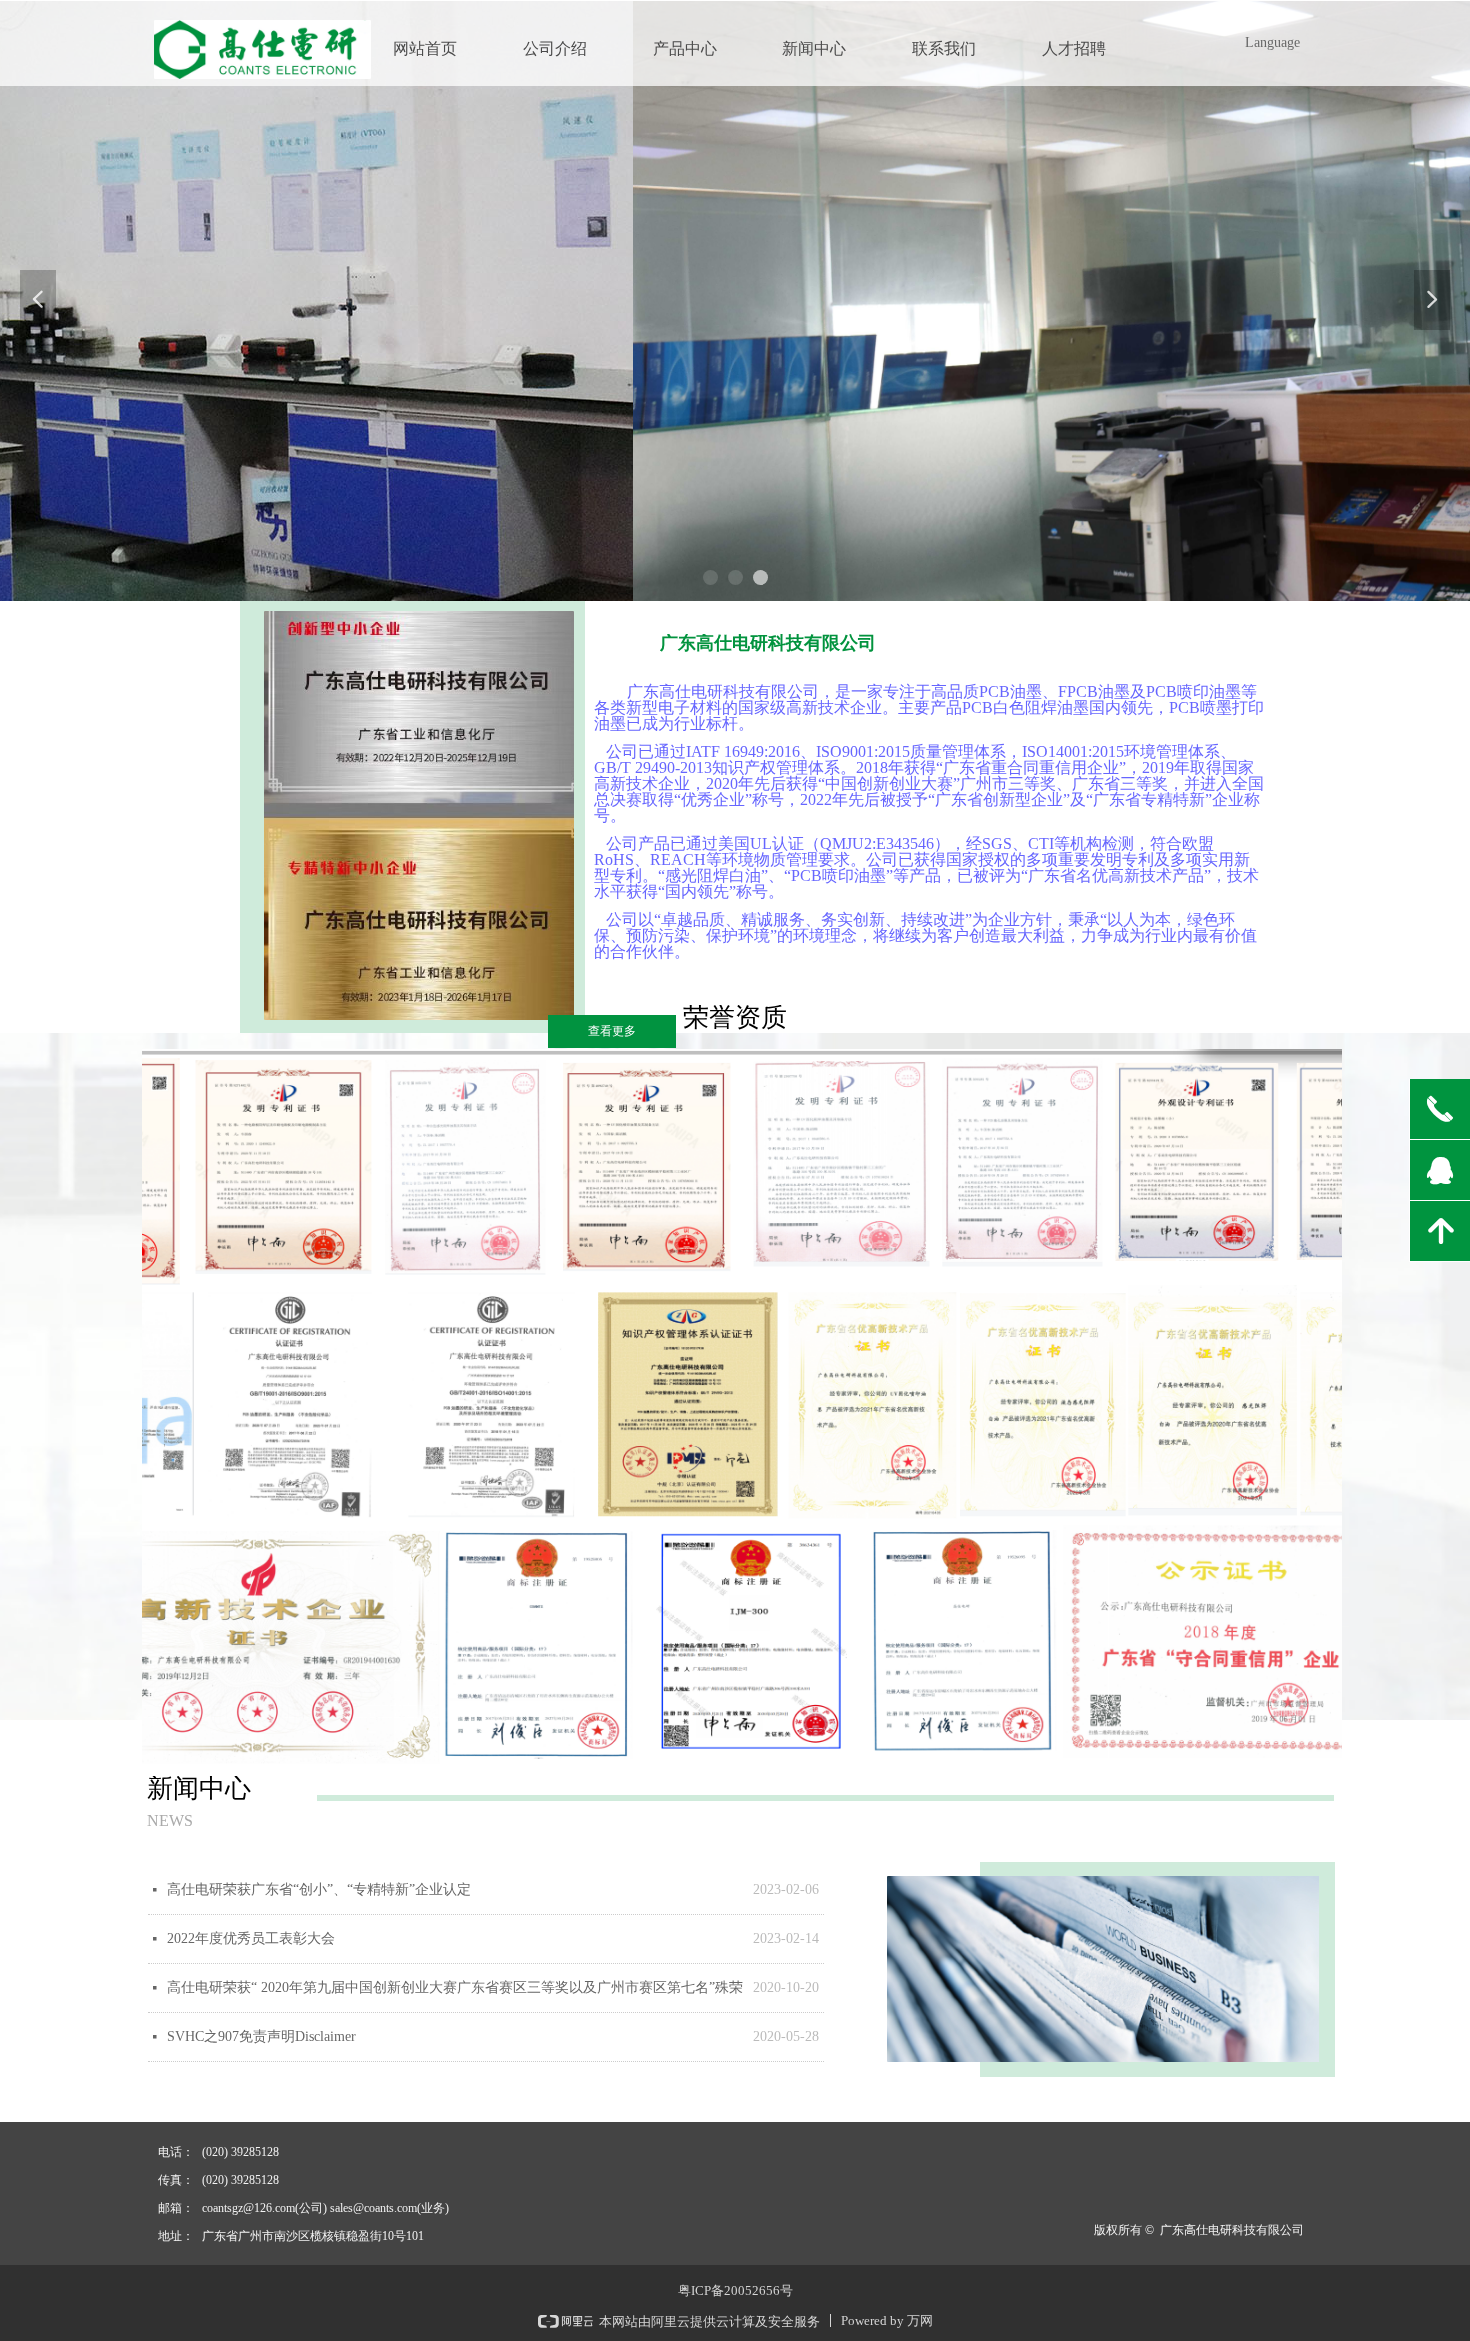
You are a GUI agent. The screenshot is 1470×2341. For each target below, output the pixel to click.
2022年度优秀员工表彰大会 (251, 1938)
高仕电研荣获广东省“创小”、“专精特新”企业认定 (319, 1889)
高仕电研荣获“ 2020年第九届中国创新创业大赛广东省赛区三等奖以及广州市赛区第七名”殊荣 (455, 1987)
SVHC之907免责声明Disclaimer (261, 2036)
